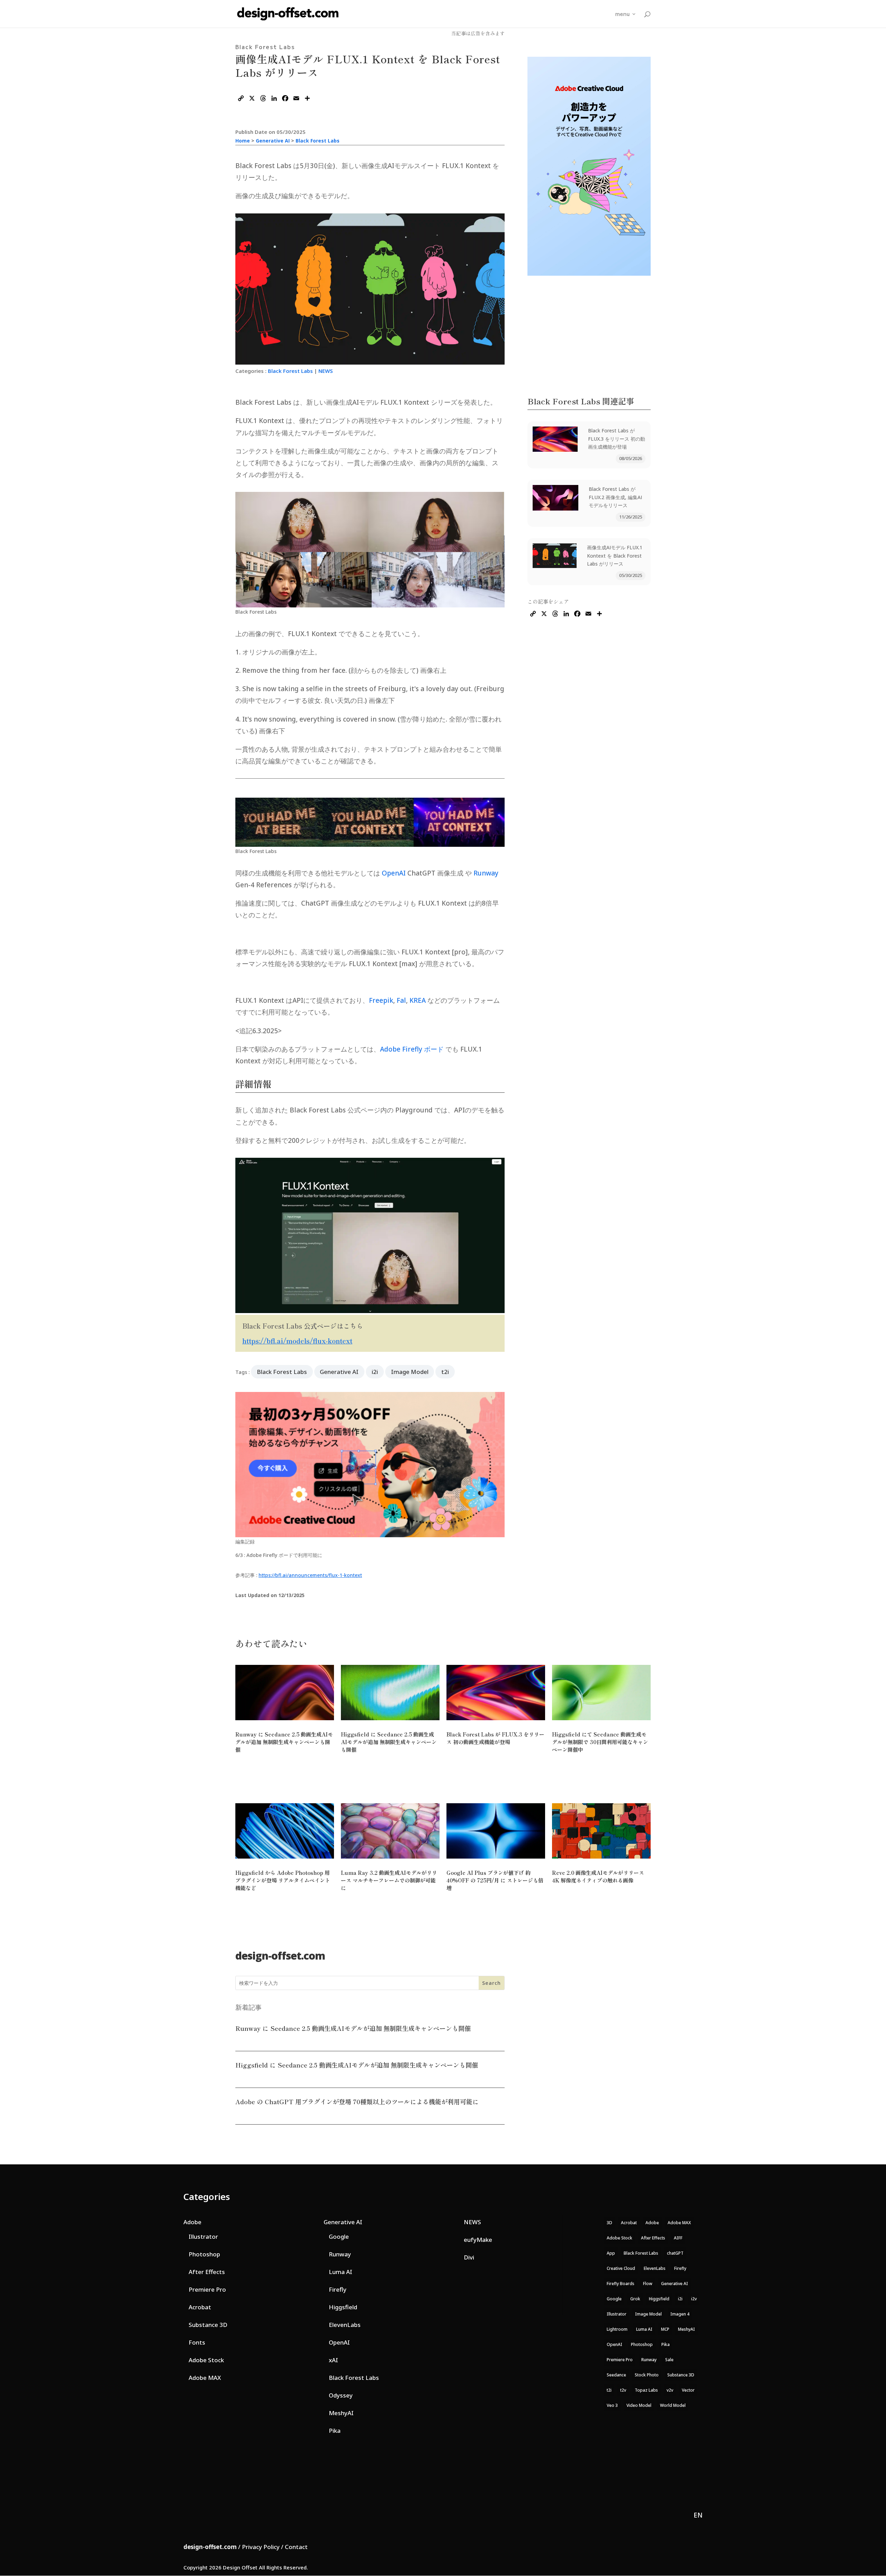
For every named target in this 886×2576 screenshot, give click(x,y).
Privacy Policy (261, 2547)
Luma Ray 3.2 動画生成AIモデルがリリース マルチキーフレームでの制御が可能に (389, 1880)
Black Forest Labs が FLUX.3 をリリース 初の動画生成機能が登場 (617, 439)
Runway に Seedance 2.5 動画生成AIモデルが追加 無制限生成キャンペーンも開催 (284, 1742)
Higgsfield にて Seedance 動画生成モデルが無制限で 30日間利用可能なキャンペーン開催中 (600, 1742)
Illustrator (203, 2236)
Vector (688, 2390)
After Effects (207, 2272)
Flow (648, 2284)
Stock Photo (647, 2375)
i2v (694, 2299)
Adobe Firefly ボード (412, 1049)
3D (609, 2223)
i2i (375, 1372)
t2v (623, 2390)
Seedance (616, 2375)
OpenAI (394, 873)
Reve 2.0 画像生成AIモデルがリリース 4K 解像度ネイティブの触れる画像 (598, 1876)
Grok (635, 2299)
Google (339, 2236)
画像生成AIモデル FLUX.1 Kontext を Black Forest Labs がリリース (615, 556)
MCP (665, 2329)
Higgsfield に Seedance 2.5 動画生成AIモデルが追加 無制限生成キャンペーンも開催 (389, 1742)
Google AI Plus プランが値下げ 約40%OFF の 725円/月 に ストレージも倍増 (495, 1880)
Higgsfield (343, 2307)
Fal (401, 1000)
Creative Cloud (621, 2268)
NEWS (326, 371)
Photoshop (204, 2254)
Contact (296, 2547)
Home (243, 141)
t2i (445, 1372)
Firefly (338, 2289)
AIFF (678, 2238)
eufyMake (478, 2240)
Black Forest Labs (318, 141)
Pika (335, 2431)
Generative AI (273, 141)
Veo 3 (612, 2405)
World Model (673, 2405)
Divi (469, 2257)
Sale (669, 2360)
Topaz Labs (646, 2390)
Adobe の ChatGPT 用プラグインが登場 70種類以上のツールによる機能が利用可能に (357, 2101)
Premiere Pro (207, 2289)
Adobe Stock (206, 2360)
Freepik (381, 1000)
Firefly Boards (621, 2284)
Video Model (639, 2405)
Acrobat (200, 2307)
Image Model (410, 1372)
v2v (670, 2390)
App (611, 2253)
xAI (333, 2360)
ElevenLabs (345, 2325)
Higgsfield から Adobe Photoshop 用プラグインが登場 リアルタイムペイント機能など (283, 1880)
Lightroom (617, 2329)
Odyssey (341, 2395)
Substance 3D (208, 2325)
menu (623, 14)
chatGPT (675, 2253)
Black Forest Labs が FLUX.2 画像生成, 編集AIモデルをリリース (615, 497)
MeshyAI (341, 2413)
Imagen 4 (680, 2314)
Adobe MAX (205, 2378)
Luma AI (341, 2272)
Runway (486, 873)
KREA (418, 1000)
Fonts (197, 2342)
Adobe (192, 2222)
